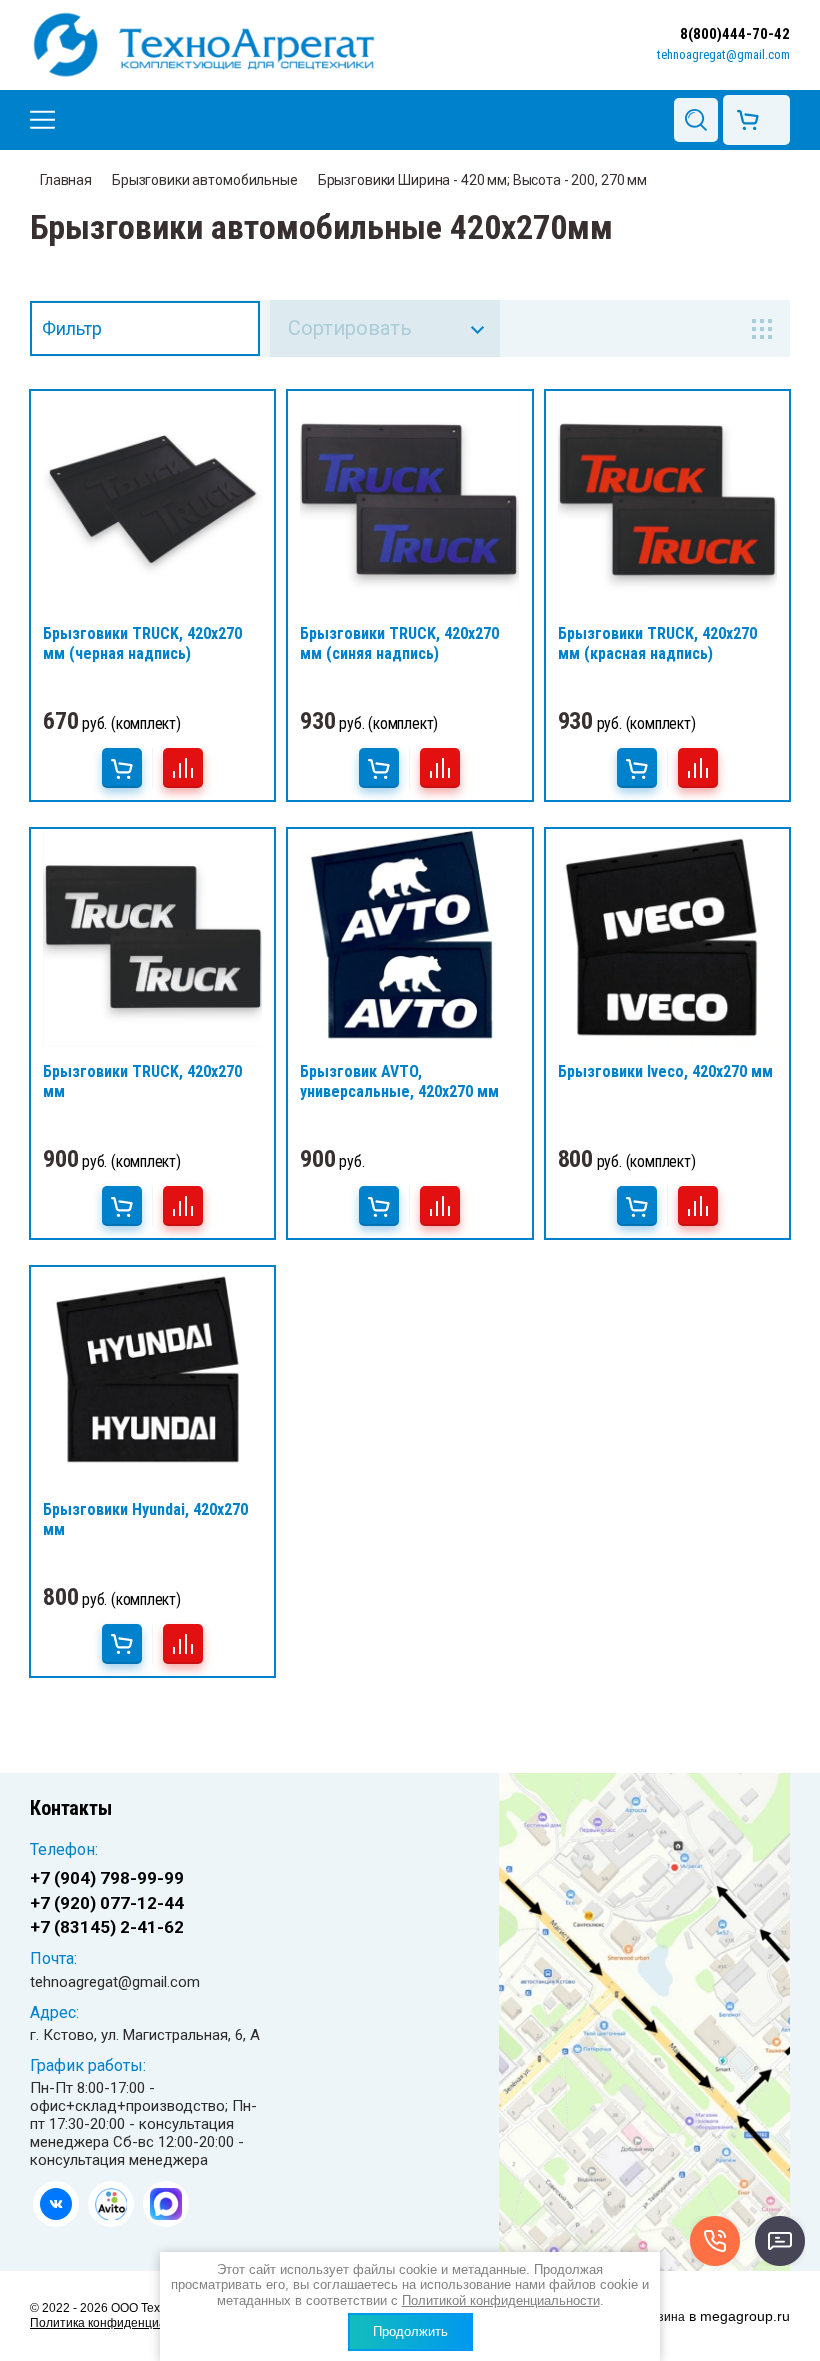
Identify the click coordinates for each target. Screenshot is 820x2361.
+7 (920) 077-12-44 (107, 1903)
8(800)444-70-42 (735, 34)
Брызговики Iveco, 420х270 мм (665, 1071)
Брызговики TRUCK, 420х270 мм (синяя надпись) (399, 643)
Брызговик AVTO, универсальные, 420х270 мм (399, 1081)
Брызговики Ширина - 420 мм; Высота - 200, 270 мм (482, 180)
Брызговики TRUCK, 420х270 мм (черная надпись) (142, 643)
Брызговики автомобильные (205, 180)
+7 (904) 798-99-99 (107, 1878)
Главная (66, 180)
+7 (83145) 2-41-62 (107, 1927)
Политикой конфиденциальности (501, 2300)
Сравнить (183, 768)
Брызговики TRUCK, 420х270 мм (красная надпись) (657, 643)
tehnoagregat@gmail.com (723, 54)
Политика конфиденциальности (121, 2323)
